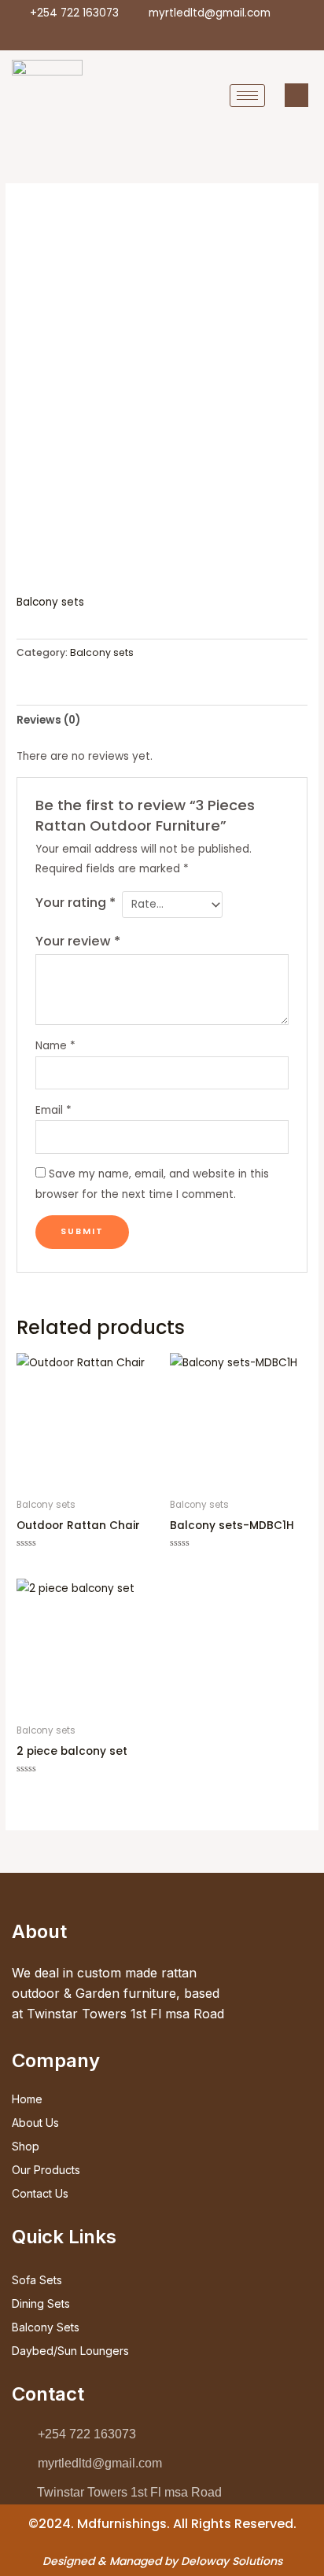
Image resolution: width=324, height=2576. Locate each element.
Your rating (75, 903)
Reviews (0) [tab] (48, 720)
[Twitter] (153, 35)
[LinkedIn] (179, 35)
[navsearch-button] (296, 95)
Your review (78, 941)
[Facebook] (126, 35)
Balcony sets (50, 602)
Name (55, 1046)
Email (53, 1110)
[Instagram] (206, 35)
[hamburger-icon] (247, 96)
